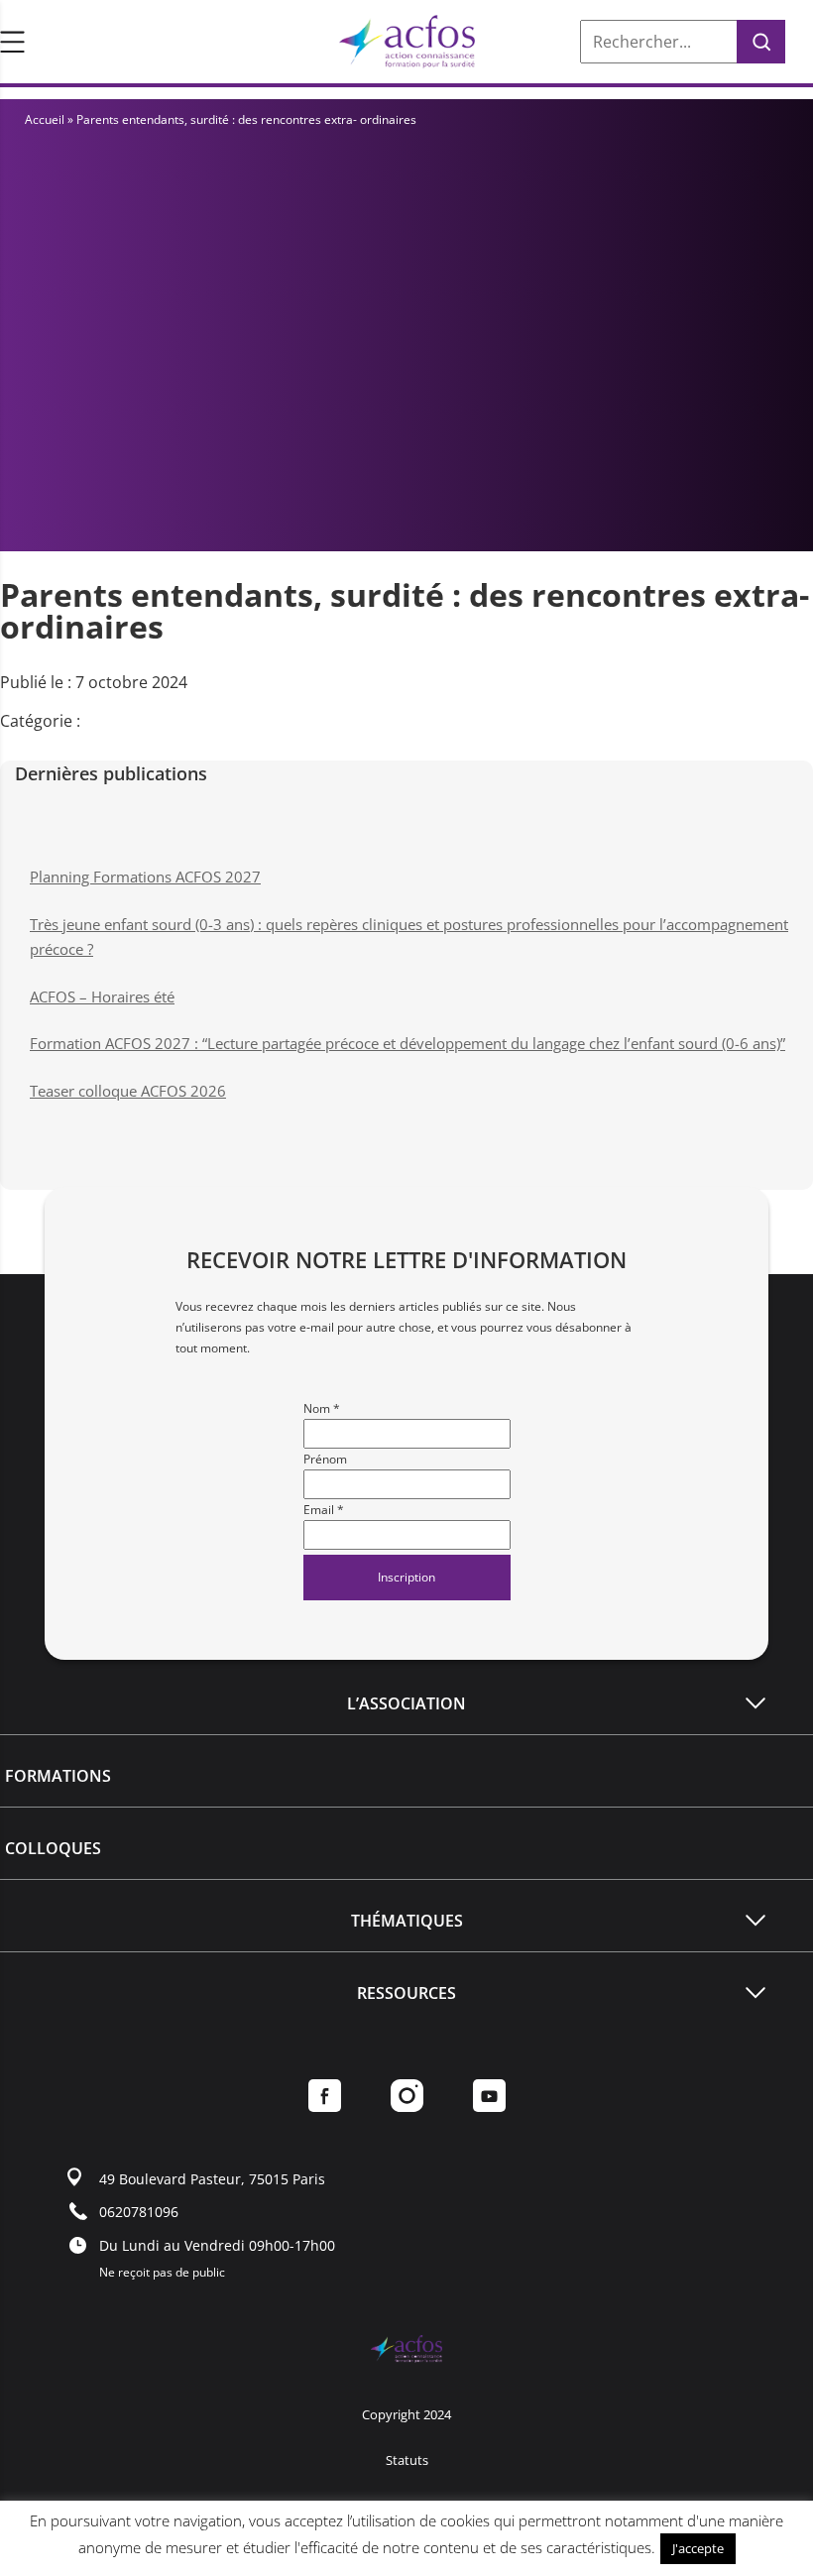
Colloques (53, 1848)
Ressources (406, 1993)
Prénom (325, 1459)
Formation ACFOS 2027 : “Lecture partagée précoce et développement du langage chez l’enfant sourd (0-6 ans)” (407, 1043)
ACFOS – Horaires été (102, 996)
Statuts (407, 2460)
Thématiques (407, 1921)
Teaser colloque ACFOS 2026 (128, 1091)
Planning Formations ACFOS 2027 (145, 877)
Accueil (45, 119)
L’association (406, 1703)
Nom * (322, 1408)
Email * (324, 1510)
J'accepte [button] (698, 2548)
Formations (58, 1776)
